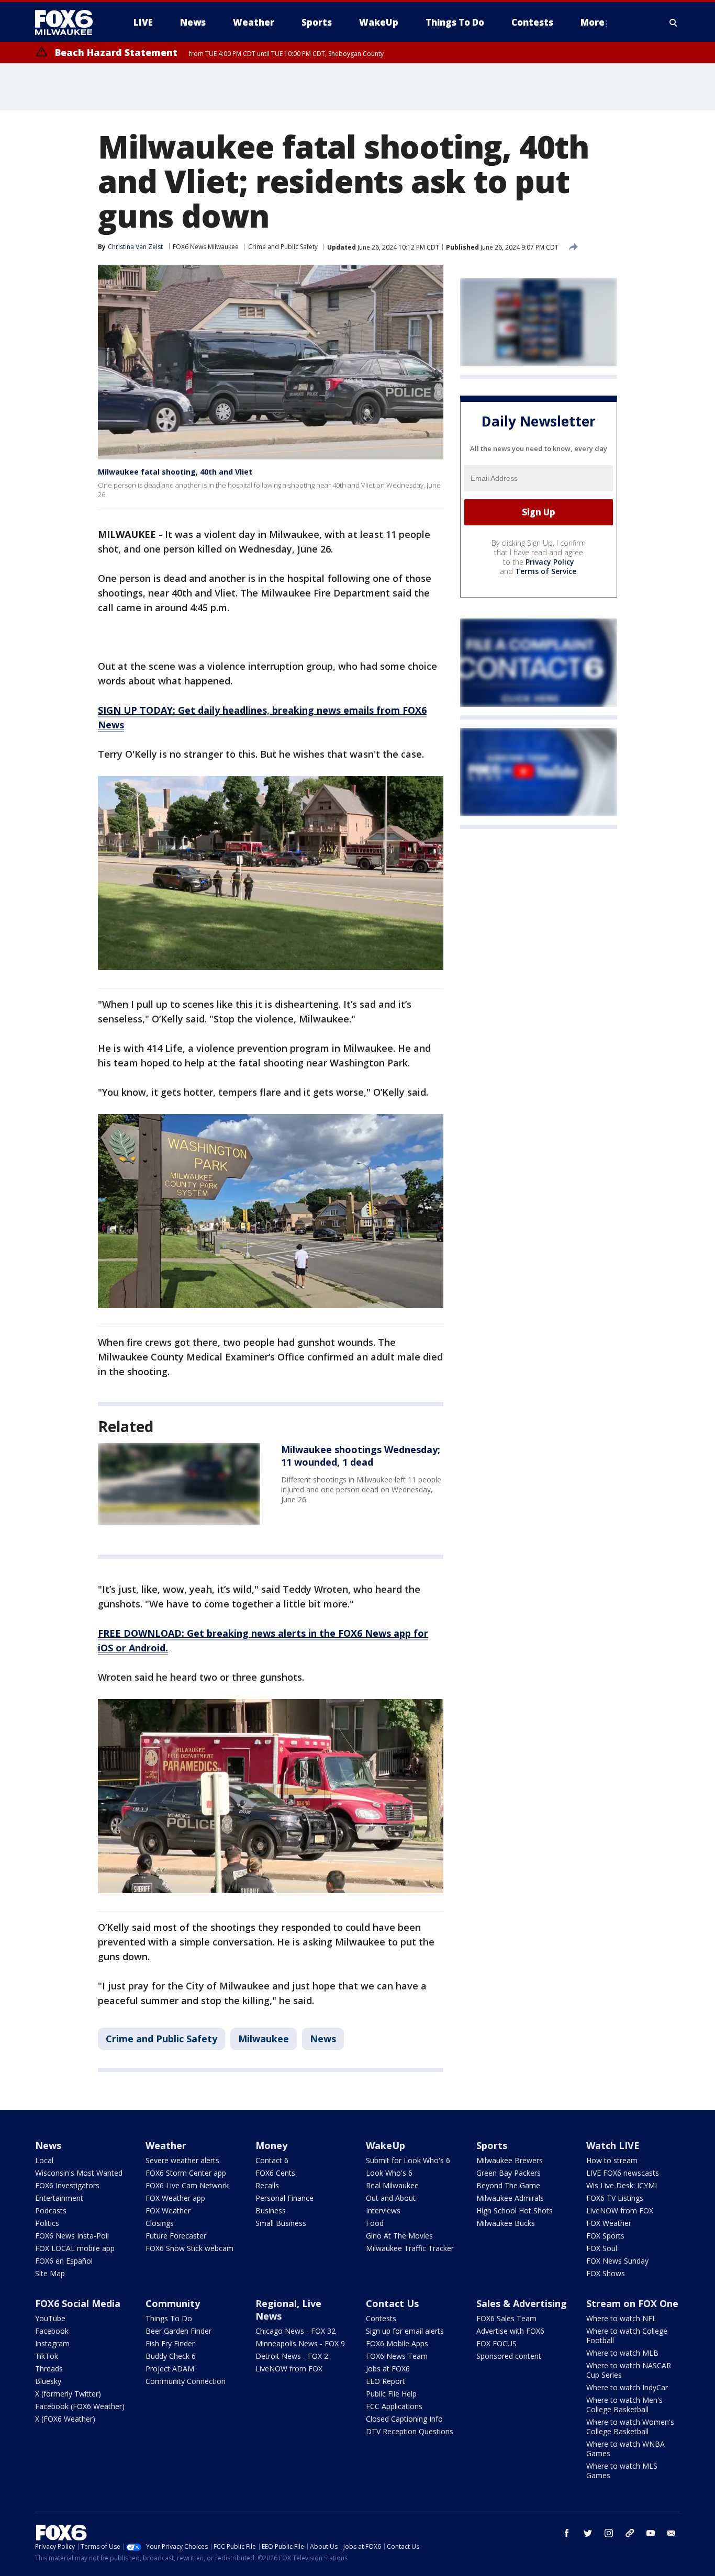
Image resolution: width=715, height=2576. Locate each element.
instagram (609, 2533)
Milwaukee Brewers (510, 2160)
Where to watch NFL (621, 2318)
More (593, 22)
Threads (49, 2369)
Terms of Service (546, 571)
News (323, 2039)
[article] (179, 1484)
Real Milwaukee (392, 2185)
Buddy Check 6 (171, 2356)
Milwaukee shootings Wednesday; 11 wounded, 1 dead (361, 1456)
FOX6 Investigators (67, 2185)
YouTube (50, 2318)
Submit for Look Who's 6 (408, 2160)
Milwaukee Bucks (506, 2223)
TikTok (47, 2356)
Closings (160, 2223)
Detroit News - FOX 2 (292, 2356)
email (672, 2533)
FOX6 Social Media (78, 2303)
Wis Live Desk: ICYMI (622, 2185)
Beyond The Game (508, 2185)
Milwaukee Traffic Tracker (410, 2248)
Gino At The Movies (399, 2236)
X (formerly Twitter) (68, 2394)
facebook (567, 2533)
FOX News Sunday (617, 2261)
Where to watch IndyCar (627, 2387)
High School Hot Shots (515, 2211)
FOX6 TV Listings (615, 2198)
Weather (166, 2145)
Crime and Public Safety (283, 247)
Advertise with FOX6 (510, 2331)
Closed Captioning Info (404, 2419)
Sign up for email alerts (405, 2331)
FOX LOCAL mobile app (75, 2248)
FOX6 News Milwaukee (206, 247)
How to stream (612, 2160)
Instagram (52, 2343)
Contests (381, 2318)
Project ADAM (170, 2369)
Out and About (391, 2198)
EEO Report (386, 2381)
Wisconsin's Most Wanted (79, 2173)
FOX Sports (605, 2236)
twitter (588, 2533)
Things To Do (169, 2318)
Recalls (267, 2185)
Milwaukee (264, 2039)
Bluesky (48, 2381)
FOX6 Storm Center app (186, 2173)
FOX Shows (606, 2273)
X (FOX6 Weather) (65, 2419)
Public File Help (391, 2394)
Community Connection (186, 2381)
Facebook (52, 2331)
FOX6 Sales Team (506, 2318)
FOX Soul (602, 2248)
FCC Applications (394, 2406)
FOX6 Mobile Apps (397, 2343)
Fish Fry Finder (170, 2343)
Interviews (383, 2211)
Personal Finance (284, 2198)
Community (173, 2303)
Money (271, 2145)
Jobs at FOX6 (388, 2369)
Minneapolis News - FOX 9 (300, 2343)
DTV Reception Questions (410, 2431)
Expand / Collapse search (674, 23)
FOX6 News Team (397, 2356)
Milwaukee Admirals (510, 2198)
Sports (492, 2145)
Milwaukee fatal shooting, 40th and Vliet (175, 472)
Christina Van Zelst (135, 247)
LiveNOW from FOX (620, 2211)
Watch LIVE (613, 2145)
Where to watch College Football (627, 2336)
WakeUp (386, 2145)
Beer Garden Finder (178, 2331)
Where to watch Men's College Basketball (624, 2405)
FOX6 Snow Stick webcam (189, 2248)
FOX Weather (168, 2211)
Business (271, 2211)
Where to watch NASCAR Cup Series (629, 2370)
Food (375, 2223)
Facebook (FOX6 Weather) (80, 2406)
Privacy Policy (550, 562)
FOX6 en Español (64, 2261)
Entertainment (59, 2198)
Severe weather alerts (182, 2160)
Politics (47, 2223)
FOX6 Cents (275, 2173)
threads (630, 2533)
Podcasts (51, 2211)
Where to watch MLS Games (622, 2471)
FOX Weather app (175, 2198)
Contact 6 (272, 2160)
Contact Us (392, 2303)
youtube (651, 2533)
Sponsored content (509, 2356)
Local (44, 2160)
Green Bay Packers (509, 2173)
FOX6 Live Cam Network (187, 2185)
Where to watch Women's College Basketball (630, 2427)
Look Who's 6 (389, 2173)
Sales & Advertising (522, 2303)
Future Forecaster (176, 2236)
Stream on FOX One (632, 2303)
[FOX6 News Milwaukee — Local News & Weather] (70, 23)
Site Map (50, 2273)
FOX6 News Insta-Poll (72, 2236)
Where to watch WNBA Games (625, 2449)
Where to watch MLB (622, 2353)
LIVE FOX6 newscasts (623, 2173)
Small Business (281, 2223)
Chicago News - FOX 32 (295, 2331)
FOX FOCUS (496, 2343)
